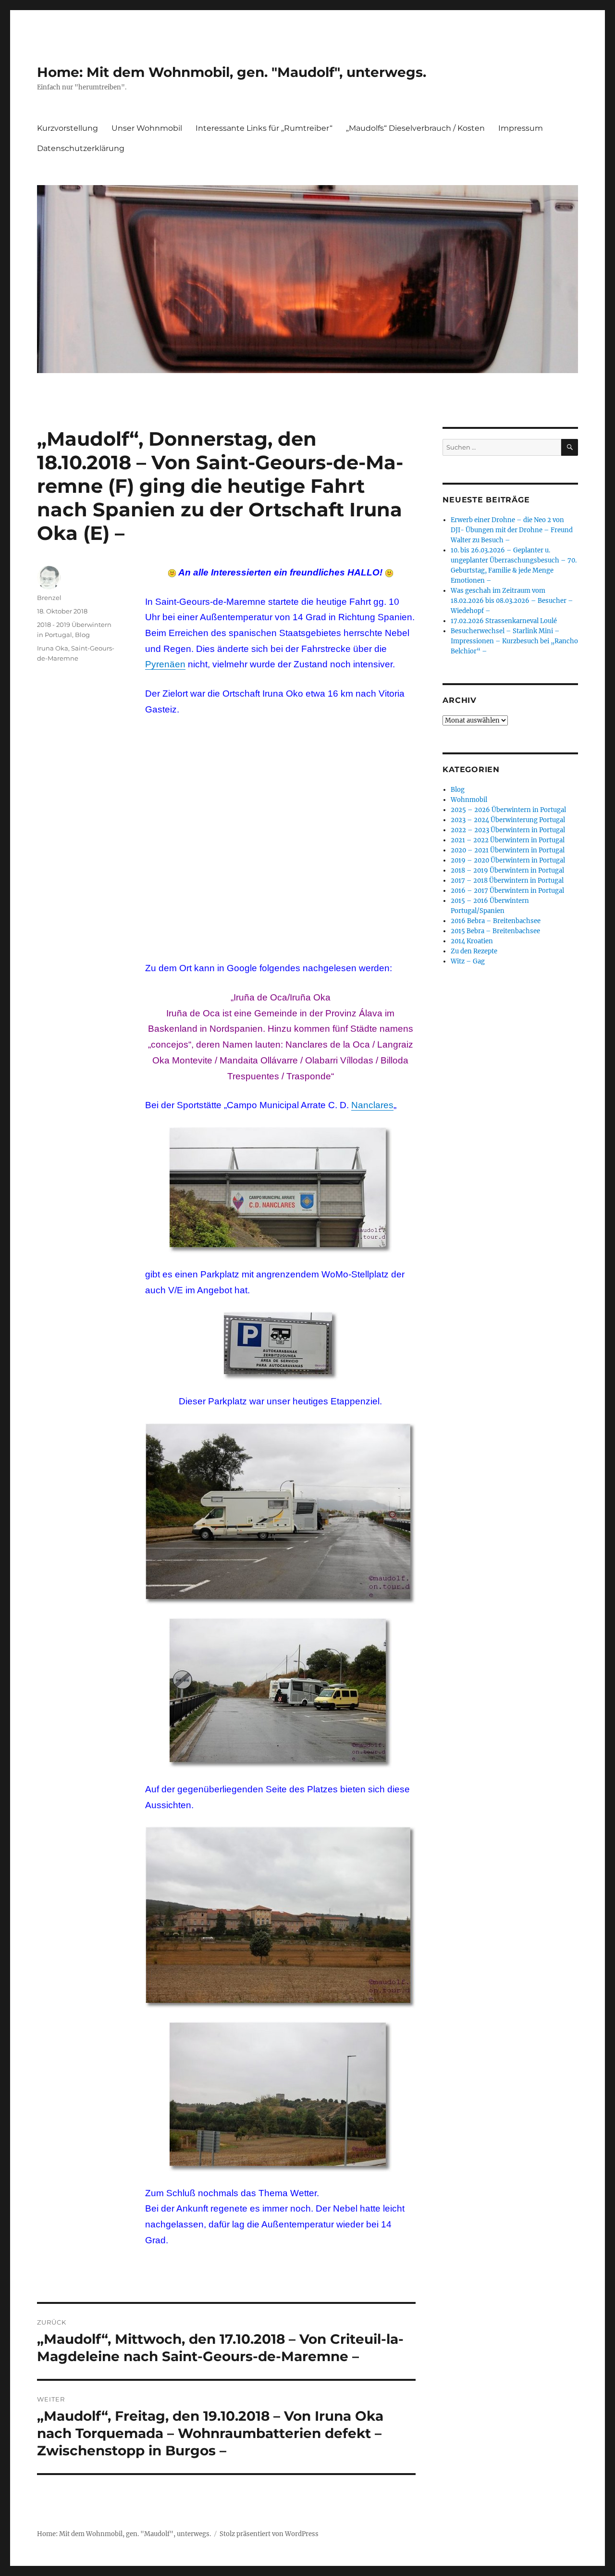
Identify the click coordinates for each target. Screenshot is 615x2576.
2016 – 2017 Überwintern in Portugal (507, 891)
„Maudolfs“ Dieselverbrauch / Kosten (415, 128)
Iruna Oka (53, 648)
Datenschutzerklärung (81, 148)
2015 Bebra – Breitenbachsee (495, 931)
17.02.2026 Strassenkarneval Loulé (504, 621)
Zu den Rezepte (474, 951)
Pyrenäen (165, 664)
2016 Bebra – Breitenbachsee (496, 921)
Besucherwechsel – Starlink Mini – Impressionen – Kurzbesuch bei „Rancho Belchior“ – (514, 641)
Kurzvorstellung (68, 128)
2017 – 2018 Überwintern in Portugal (507, 881)
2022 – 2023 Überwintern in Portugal (508, 830)
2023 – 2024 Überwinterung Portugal (508, 820)
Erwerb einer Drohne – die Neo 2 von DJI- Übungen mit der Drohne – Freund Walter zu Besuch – (512, 530)
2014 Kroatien (472, 941)
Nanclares (372, 1105)
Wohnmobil (469, 800)
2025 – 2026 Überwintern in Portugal (508, 810)
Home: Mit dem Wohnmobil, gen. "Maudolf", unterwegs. (232, 72)
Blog (82, 635)
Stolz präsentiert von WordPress (269, 2534)
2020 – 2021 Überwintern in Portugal (508, 850)
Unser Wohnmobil (147, 128)
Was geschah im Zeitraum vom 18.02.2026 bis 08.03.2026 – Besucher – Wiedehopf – (512, 601)
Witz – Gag (468, 961)
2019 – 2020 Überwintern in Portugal (508, 860)
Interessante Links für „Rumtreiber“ (264, 128)
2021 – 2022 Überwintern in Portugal (508, 840)
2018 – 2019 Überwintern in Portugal (507, 870)
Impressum (521, 128)
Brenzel (49, 598)
